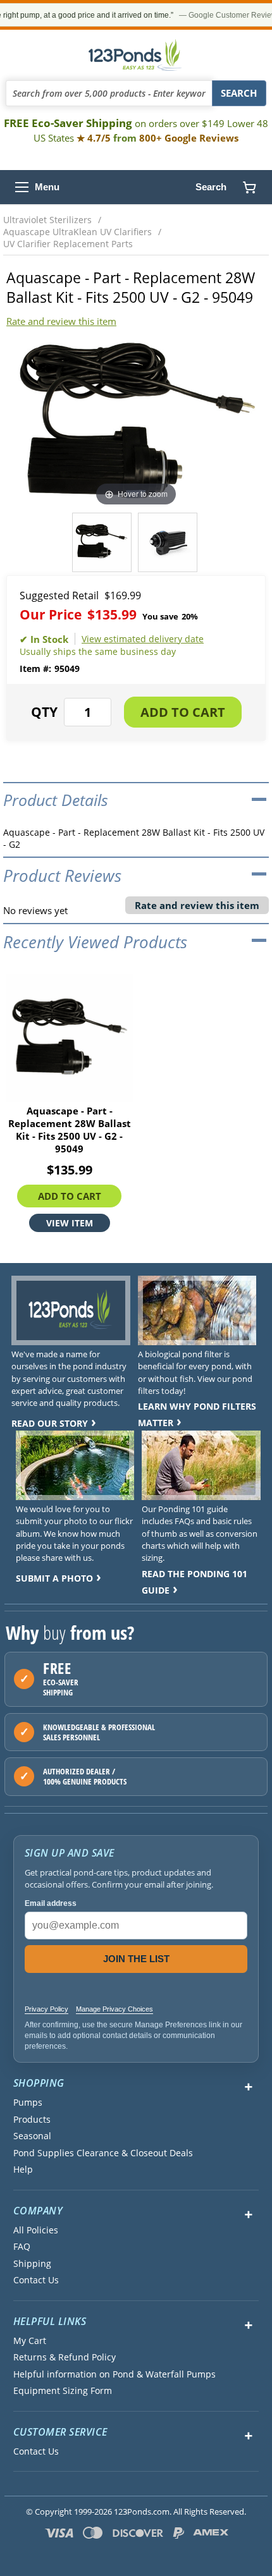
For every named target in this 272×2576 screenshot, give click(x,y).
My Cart (30, 2341)
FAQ (22, 2247)
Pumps (28, 2103)
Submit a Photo (54, 1578)
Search (211, 187)
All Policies (36, 2230)
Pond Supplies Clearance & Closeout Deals (103, 2153)
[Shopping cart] (249, 187)
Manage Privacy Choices (114, 2009)
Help (23, 2170)
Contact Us (36, 2280)
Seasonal (32, 2136)
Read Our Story (50, 1423)
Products (32, 2120)
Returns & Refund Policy (65, 2357)
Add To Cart (70, 1196)
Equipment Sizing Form (63, 2391)
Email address (51, 1903)
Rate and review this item (61, 321)
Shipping (32, 2264)
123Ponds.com (136, 55)
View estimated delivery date (143, 639)
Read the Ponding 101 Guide (195, 1582)
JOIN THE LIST (136, 1959)
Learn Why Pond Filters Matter (197, 1414)
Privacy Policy (46, 2009)
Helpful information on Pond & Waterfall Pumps (114, 2374)
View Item (70, 1223)
